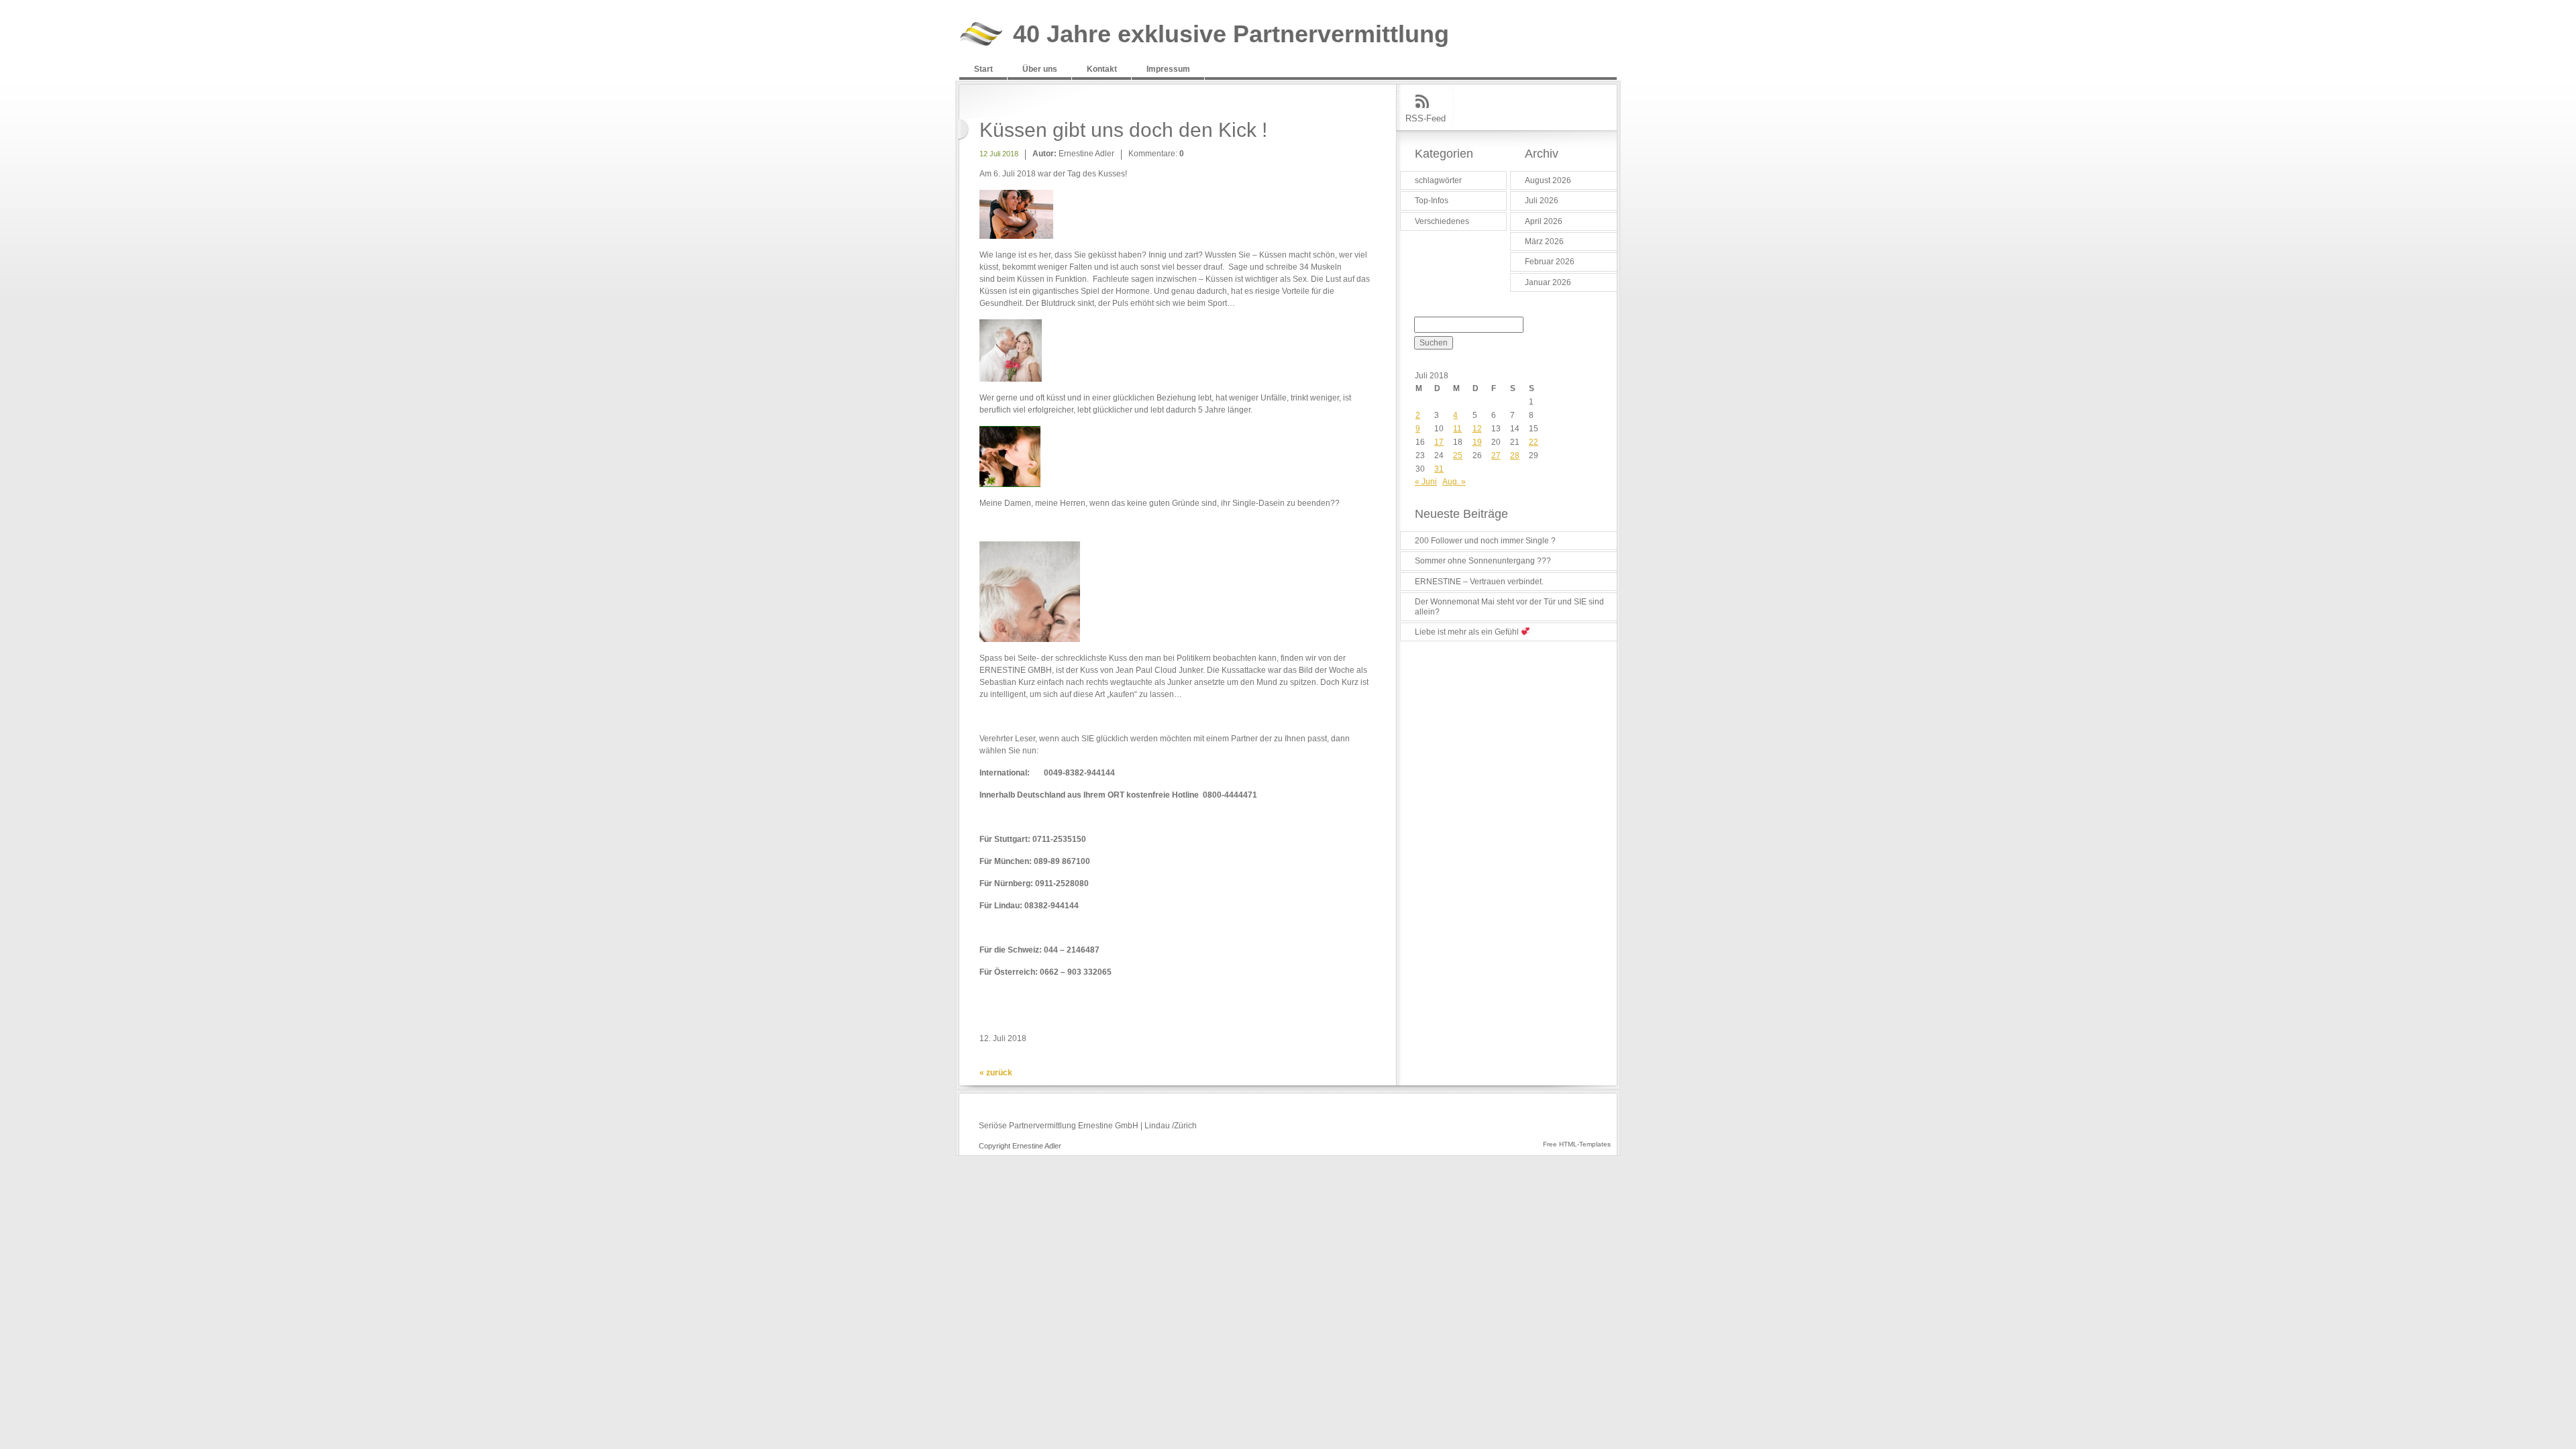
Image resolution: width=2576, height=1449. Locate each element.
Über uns (1040, 69)
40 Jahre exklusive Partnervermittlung (1231, 35)
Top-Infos (1432, 201)
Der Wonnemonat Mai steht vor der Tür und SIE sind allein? (1509, 606)
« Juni (1426, 482)
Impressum (1168, 69)
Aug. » (1454, 482)
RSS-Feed (1426, 118)
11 (1457, 429)
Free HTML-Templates (1577, 1144)
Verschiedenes (1442, 221)
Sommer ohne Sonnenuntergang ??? (1483, 561)
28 (1515, 455)
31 (1439, 469)
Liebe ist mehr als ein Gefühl (1468, 632)
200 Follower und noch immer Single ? (1485, 541)
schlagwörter (1438, 180)
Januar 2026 (1548, 282)
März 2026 (1544, 241)
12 (1477, 429)
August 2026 (1548, 180)
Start (983, 69)
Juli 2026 (1542, 201)
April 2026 (1544, 221)
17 (1439, 442)
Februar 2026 (1550, 262)
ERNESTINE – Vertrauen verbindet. (1479, 582)
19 (1477, 442)
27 (1496, 455)
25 (1458, 455)
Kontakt (1102, 69)
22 (1534, 442)
